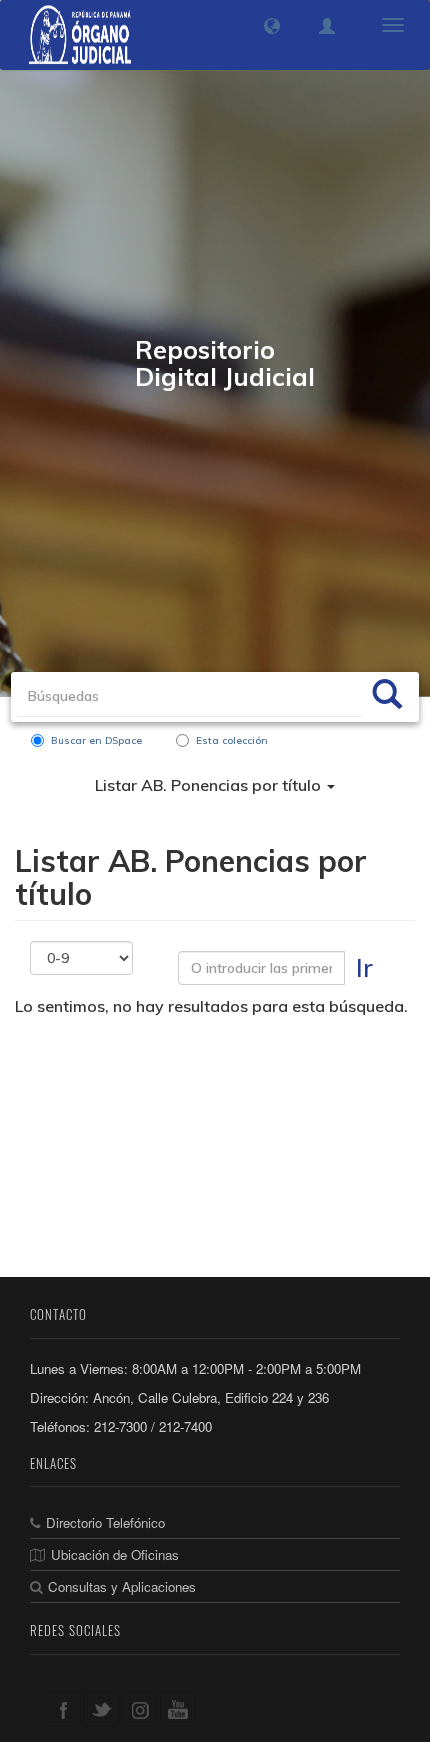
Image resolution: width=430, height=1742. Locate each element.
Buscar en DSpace (96, 740)
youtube (177, 1708)
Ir (364, 967)
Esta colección (232, 740)
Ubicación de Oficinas (115, 1554)
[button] (272, 26)
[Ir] (387, 697)
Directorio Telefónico (105, 1522)
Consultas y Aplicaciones (122, 1586)
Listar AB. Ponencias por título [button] (210, 785)
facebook (63, 1708)
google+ (139, 1708)
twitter (101, 1708)
